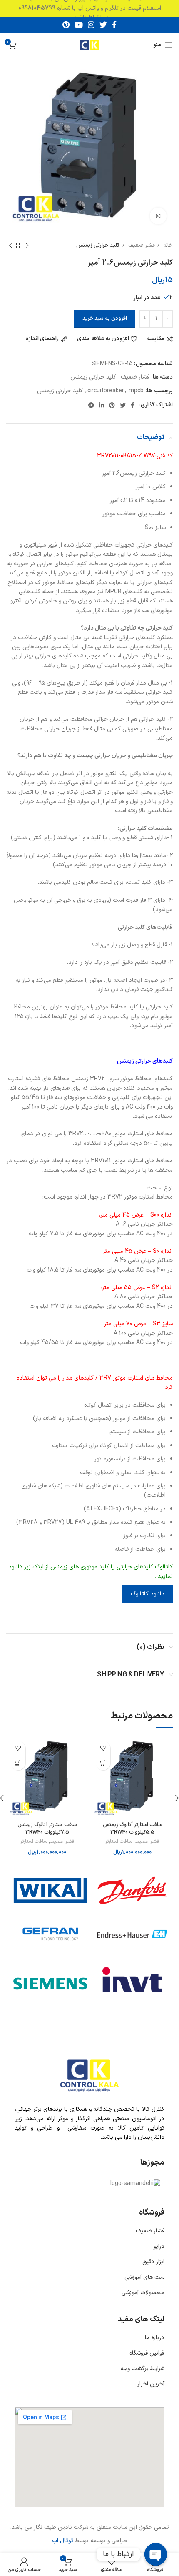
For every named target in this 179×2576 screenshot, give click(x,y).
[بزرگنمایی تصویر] (158, 216)
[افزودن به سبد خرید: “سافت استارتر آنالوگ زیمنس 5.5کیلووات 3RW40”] (103, 1763)
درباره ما (155, 2338)
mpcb (136, 391)
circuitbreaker (106, 391)
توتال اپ (63, 2541)
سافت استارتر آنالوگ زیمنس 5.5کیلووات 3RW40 (132, 1828)
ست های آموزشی (144, 2277)
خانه (167, 246)
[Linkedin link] (102, 405)
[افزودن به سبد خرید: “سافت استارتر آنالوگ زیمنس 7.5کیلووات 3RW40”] (18, 1763)
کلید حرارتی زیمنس (98, 246)
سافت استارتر (118, 1842)
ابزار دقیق (153, 2262)
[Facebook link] (114, 25)
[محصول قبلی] (27, 246)
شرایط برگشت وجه (142, 2369)
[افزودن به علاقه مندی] (103, 1748)
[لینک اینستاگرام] (91, 25)
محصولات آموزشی (143, 2293)
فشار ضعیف (141, 246)
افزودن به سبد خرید (105, 319)
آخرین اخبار (151, 2384)
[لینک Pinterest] (66, 25)
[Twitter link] (103, 25)
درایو (159, 2246)
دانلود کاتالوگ (148, 1594)
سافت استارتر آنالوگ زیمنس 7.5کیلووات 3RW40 (47, 1828)
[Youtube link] (79, 25)
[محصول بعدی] (10, 246)
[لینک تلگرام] (91, 405)
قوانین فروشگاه (147, 2353)
